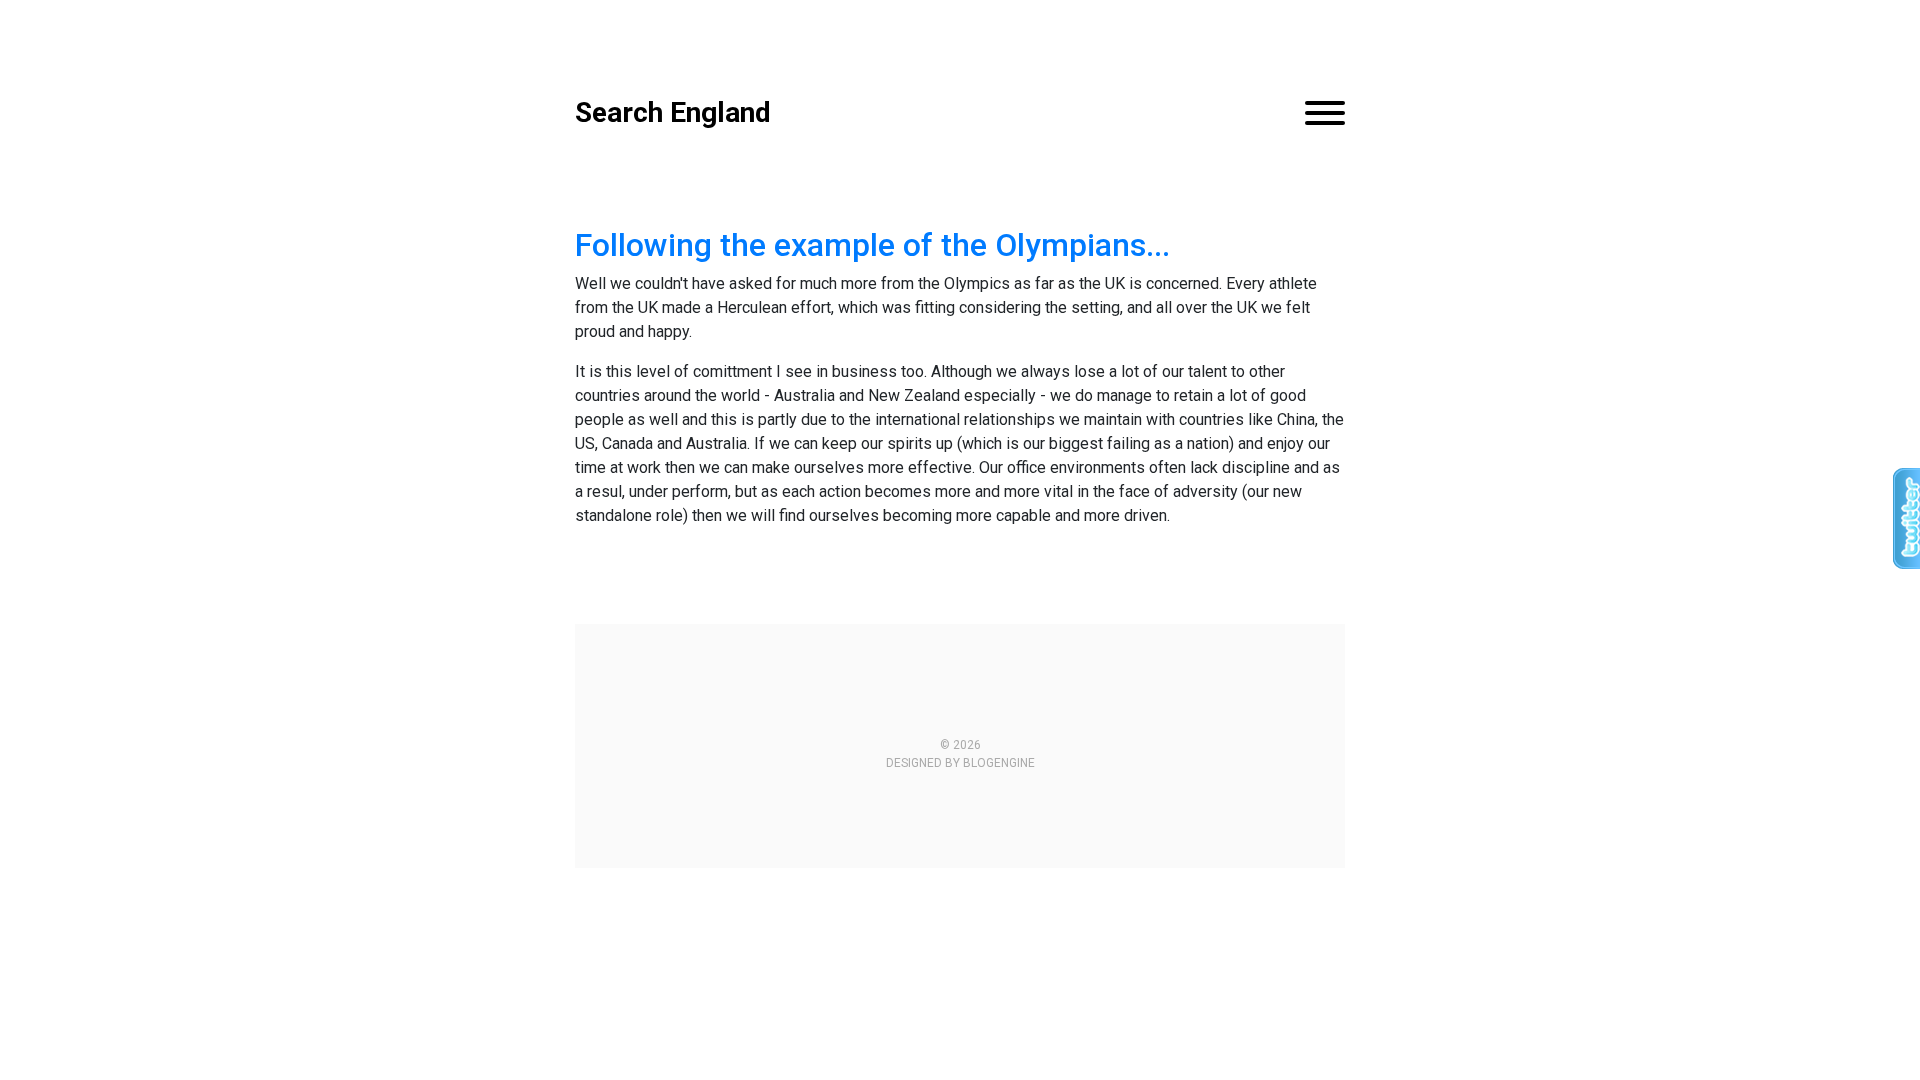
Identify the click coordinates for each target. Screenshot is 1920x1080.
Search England (673, 112)
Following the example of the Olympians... (872, 245)
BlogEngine (999, 763)
